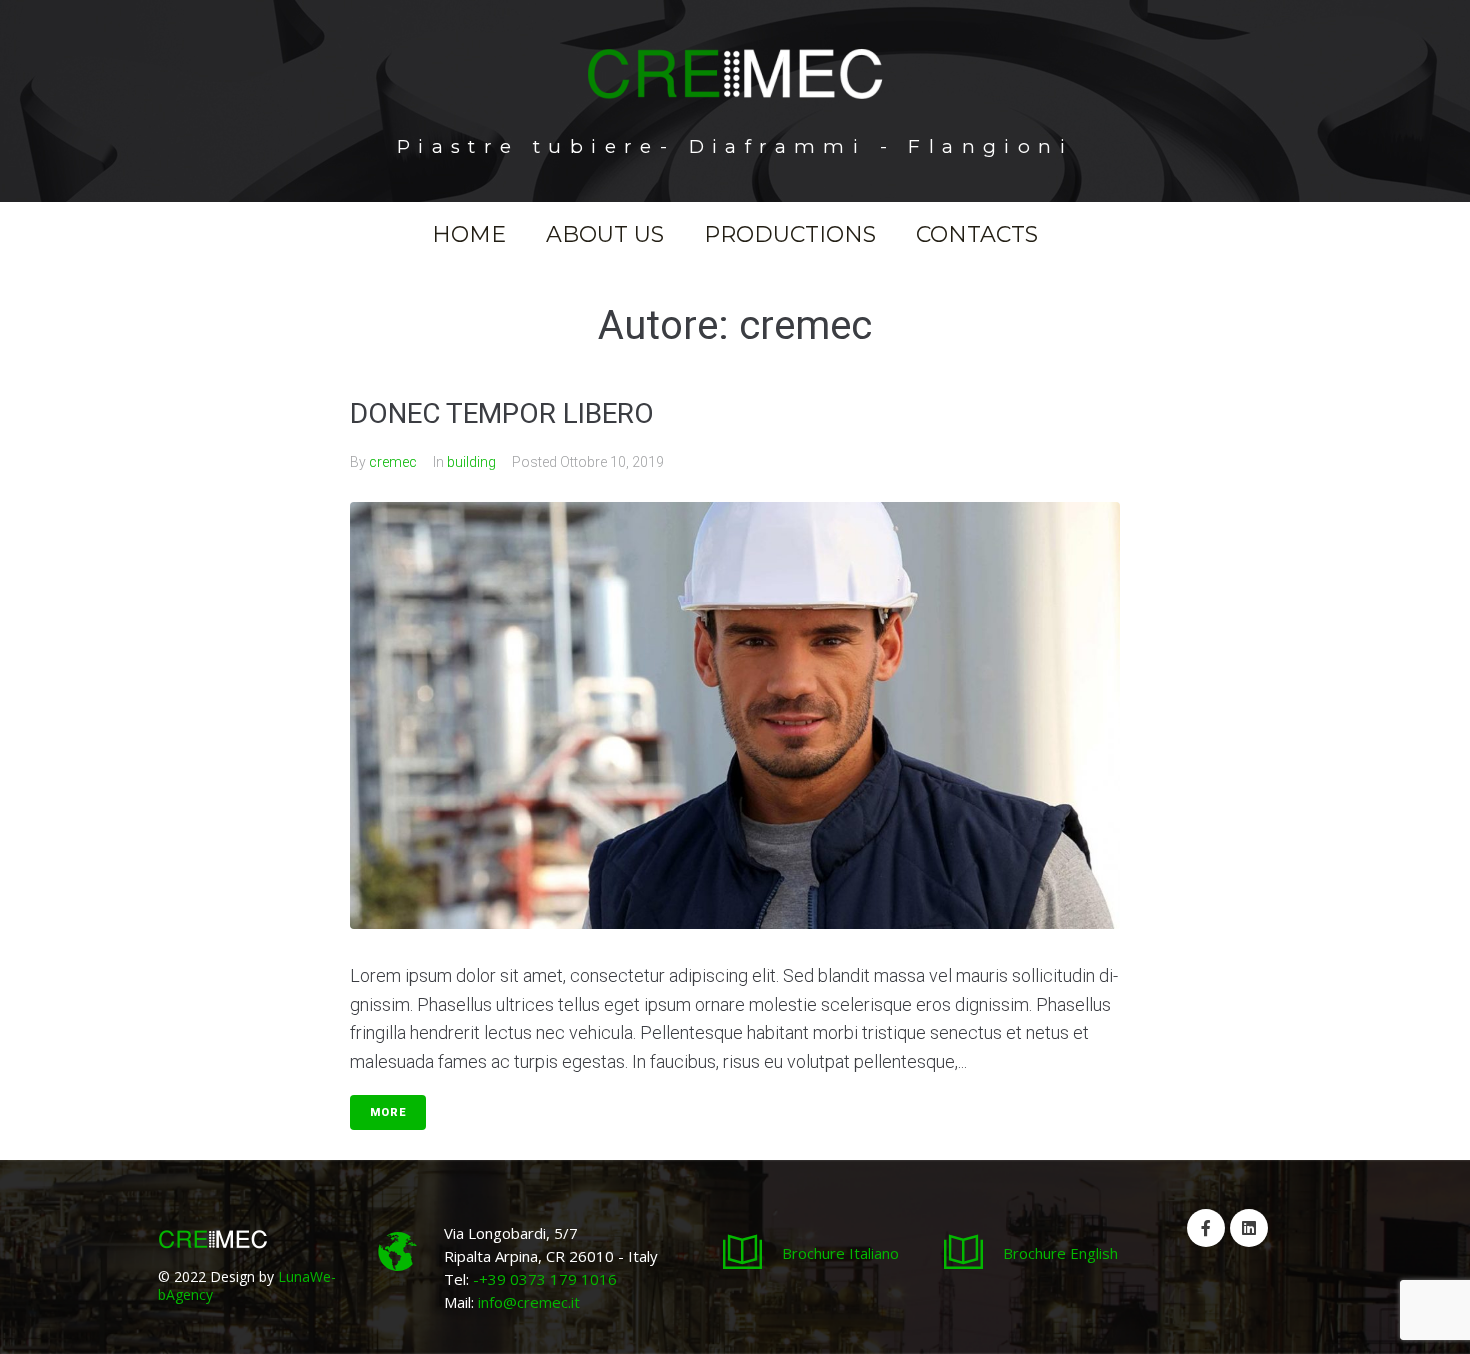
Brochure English (1060, 1253)
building (471, 462)
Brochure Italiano (840, 1253)
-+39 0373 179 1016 (543, 1279)
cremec (393, 462)
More (388, 1112)
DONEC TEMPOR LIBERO (502, 413)
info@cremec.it (529, 1302)
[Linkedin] (1249, 1228)
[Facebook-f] (1206, 1228)
